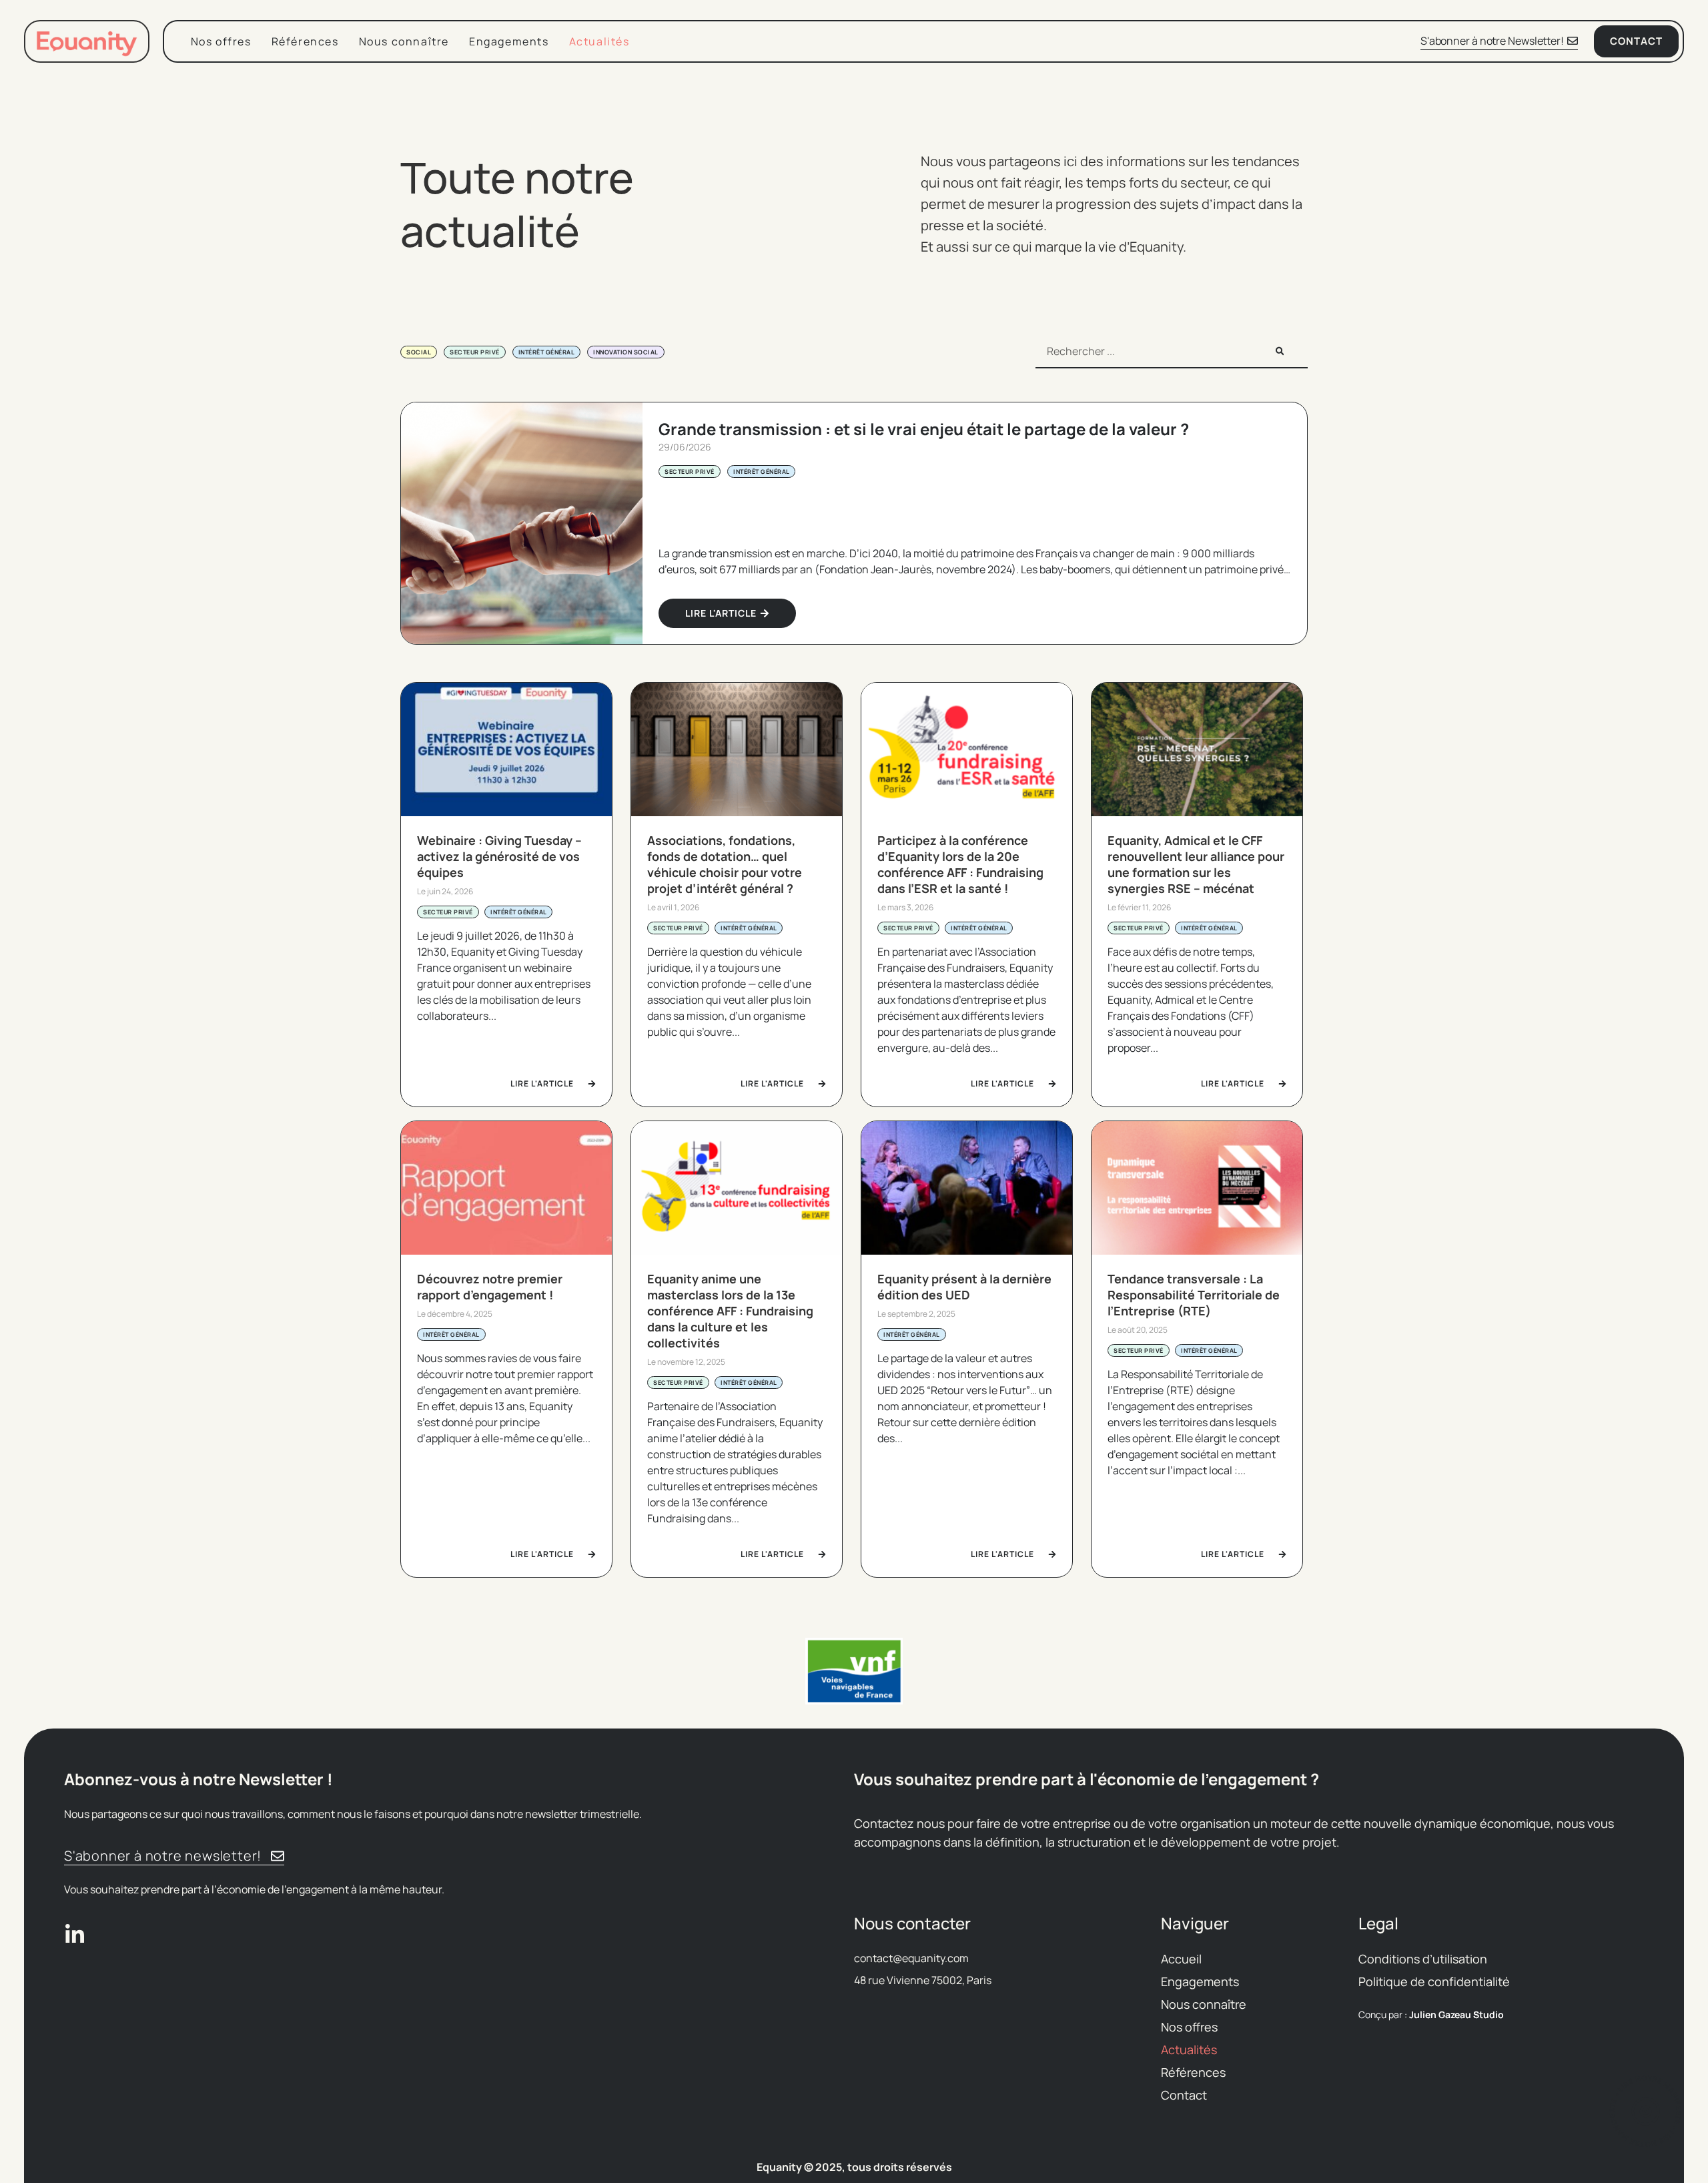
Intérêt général (547, 352)
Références (305, 41)
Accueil (1181, 1959)
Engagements (509, 41)
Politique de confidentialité (1434, 1981)
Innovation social (626, 352)
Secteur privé (475, 352)
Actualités (599, 41)
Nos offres (221, 41)
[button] (414, 1671)
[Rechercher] (1280, 351)
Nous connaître (404, 41)
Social (419, 352)
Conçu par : (1431, 2014)
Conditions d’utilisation (1423, 1959)
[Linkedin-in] (75, 1935)
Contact (1184, 2095)
